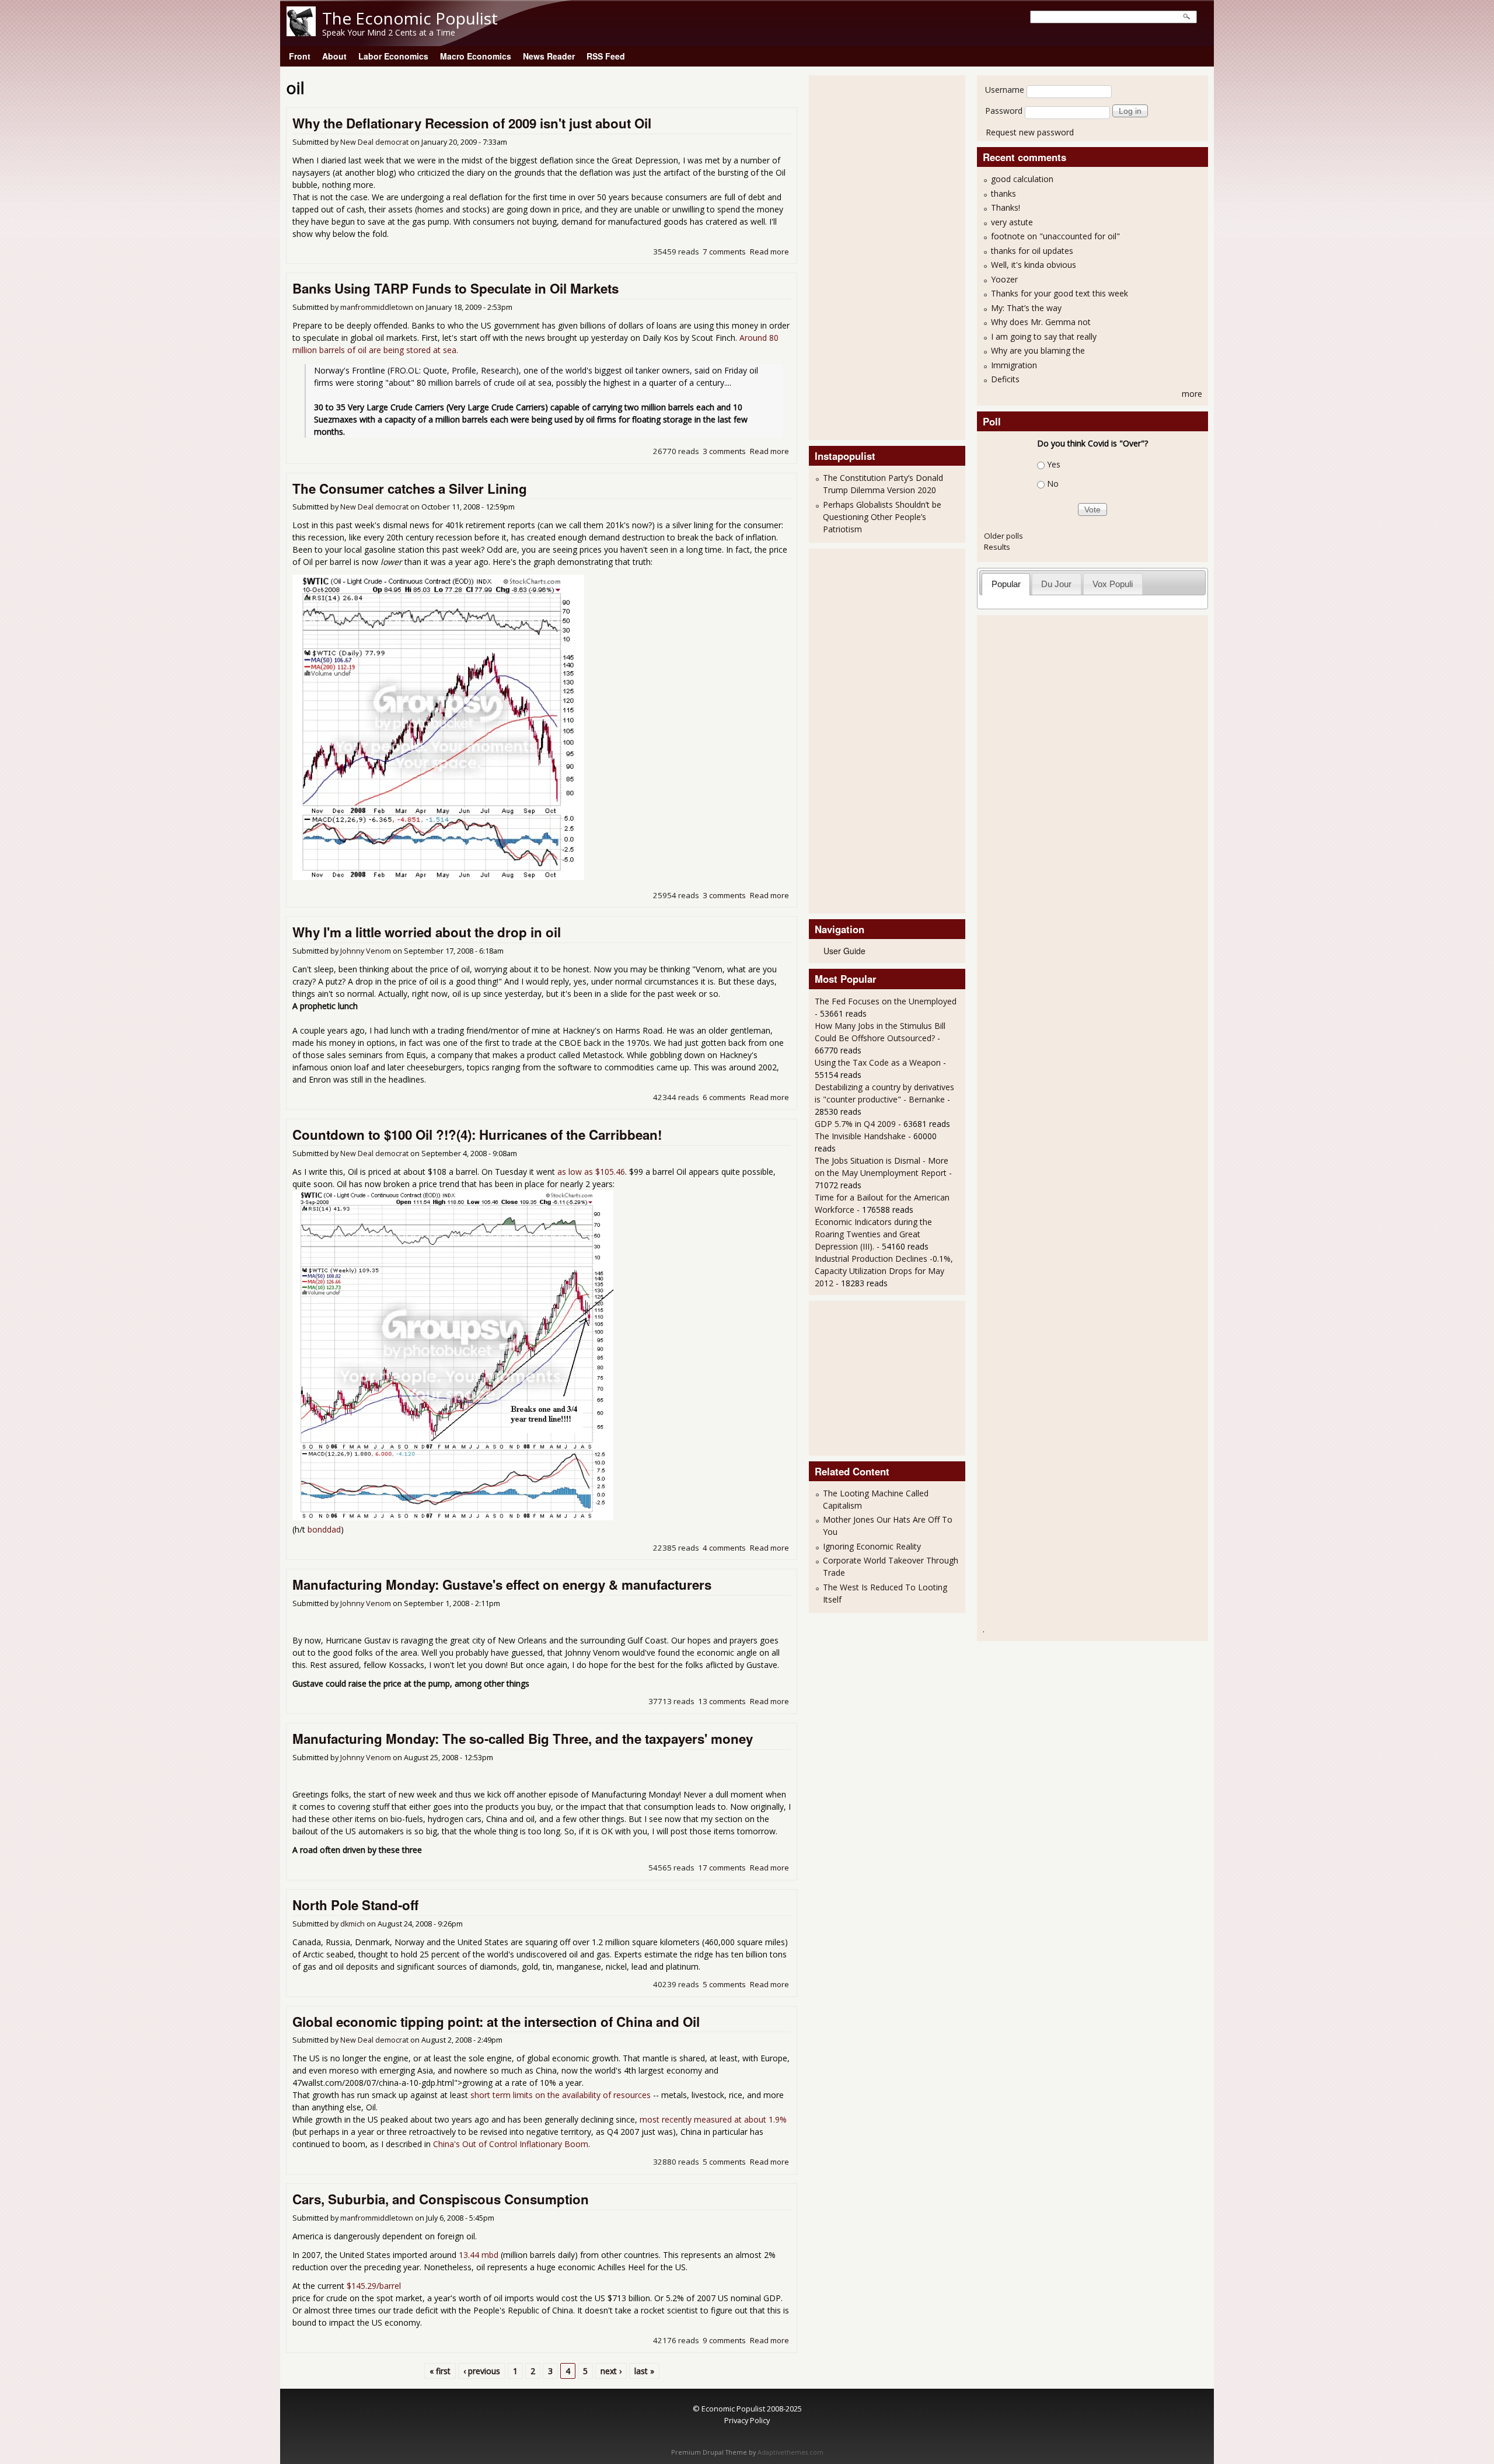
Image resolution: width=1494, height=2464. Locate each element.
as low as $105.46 (591, 1172)
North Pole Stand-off (355, 1905)
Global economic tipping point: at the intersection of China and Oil (496, 2022)
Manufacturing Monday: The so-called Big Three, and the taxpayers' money (523, 1739)
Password (1004, 111)
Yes (1054, 464)
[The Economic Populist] (301, 33)
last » (644, 2371)
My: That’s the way (1026, 308)
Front (300, 56)
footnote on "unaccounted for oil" (1055, 236)
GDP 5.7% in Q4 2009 (855, 1124)
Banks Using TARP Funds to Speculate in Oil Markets (455, 288)
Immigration (1014, 365)
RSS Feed (606, 56)
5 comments (724, 1984)
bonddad (324, 1529)
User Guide (844, 951)
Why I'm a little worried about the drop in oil (427, 932)
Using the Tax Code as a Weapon (878, 1062)
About (334, 56)
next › (611, 2371)
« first (440, 2371)
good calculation (1022, 179)
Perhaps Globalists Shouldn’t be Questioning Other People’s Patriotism (882, 517)
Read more (769, 252)
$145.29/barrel (374, 2286)
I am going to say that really (1044, 336)
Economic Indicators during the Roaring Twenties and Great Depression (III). (873, 1234)
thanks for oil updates (1032, 251)
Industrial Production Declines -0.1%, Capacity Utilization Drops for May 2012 (884, 1271)
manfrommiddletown (377, 307)
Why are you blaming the (1038, 350)
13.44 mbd (479, 2255)
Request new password (1030, 132)
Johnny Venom (366, 951)
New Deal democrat (374, 142)
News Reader (549, 56)
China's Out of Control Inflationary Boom (511, 2144)
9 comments (724, 2340)
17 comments (722, 1868)
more (1192, 394)
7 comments (724, 252)
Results (997, 547)
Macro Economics (476, 56)
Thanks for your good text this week (1060, 293)
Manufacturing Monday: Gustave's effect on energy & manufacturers (502, 1585)
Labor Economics (393, 56)
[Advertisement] (861, 256)
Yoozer (1004, 279)
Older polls (1003, 536)
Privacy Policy (747, 2420)
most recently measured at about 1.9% (712, 2119)
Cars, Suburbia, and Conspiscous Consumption (441, 2199)
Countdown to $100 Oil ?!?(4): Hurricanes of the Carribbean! (477, 1135)
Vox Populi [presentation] (1113, 584)
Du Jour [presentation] (1056, 584)
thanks (1003, 193)
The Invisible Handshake (860, 1136)
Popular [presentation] (1006, 584)
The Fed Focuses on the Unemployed (886, 1001)
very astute (1012, 222)
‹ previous (482, 2371)
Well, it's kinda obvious (1034, 265)
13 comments (722, 1701)
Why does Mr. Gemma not (1041, 322)
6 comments (724, 1097)
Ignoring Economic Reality (872, 1546)
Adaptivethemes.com (790, 2452)
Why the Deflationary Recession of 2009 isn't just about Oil (472, 123)
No (1053, 484)
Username (1005, 90)
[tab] (1006, 584)
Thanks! (1006, 207)
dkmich (352, 1924)
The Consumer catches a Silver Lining (410, 488)
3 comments (724, 451)
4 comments (724, 1548)
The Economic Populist (410, 18)
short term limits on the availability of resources (561, 2095)
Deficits (1005, 379)
